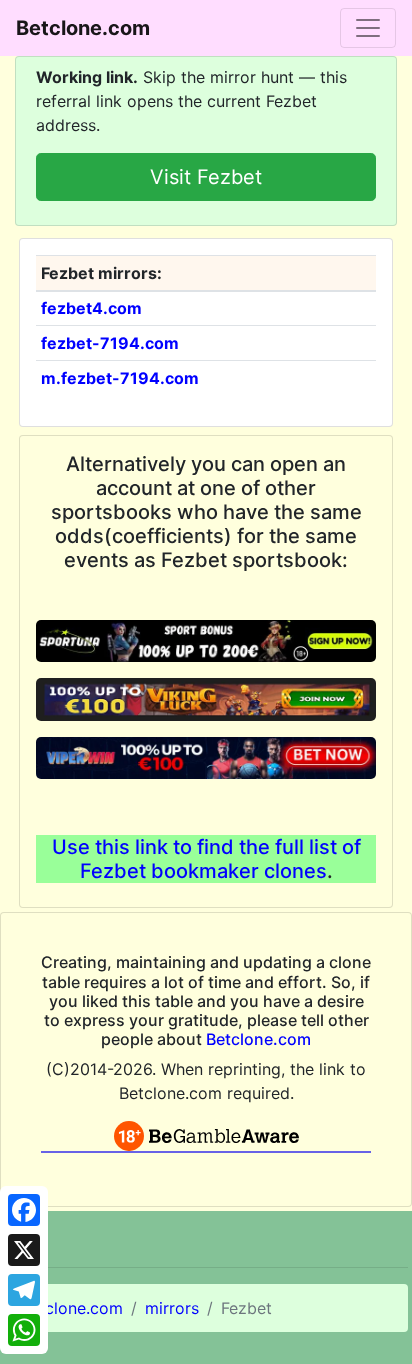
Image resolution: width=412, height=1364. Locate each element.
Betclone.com (258, 1039)
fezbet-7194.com (110, 343)
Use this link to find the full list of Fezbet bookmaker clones (206, 859)
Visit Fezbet (206, 177)
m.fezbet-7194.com (120, 378)
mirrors (172, 1308)
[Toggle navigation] (368, 28)
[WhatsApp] (24, 1330)
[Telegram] (24, 1290)
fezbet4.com (91, 308)
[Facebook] (24, 1210)
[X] (24, 1250)
